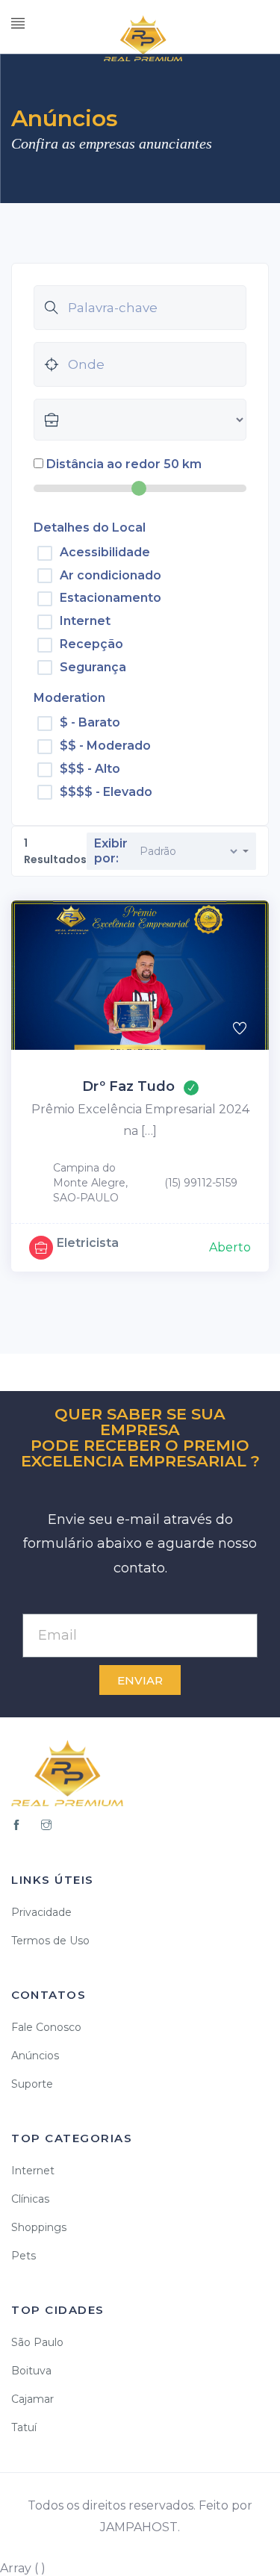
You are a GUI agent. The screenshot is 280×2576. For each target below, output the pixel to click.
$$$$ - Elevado (106, 792)
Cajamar (32, 2399)
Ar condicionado (111, 575)
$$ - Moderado (105, 746)
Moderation (69, 698)
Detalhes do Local (90, 528)
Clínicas (30, 2199)
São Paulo (37, 2342)
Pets (24, 2256)
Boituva (31, 2371)
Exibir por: (111, 851)
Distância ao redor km (124, 464)
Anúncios (35, 2056)
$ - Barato (90, 722)
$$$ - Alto (90, 769)
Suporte (32, 2084)
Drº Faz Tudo (128, 1086)
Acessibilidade (105, 552)
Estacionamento (111, 598)
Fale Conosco (46, 2027)
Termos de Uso (50, 1941)
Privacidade (41, 1912)
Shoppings (39, 2227)
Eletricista (88, 1243)
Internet (85, 621)
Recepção (91, 644)
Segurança (93, 667)
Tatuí (24, 2427)
